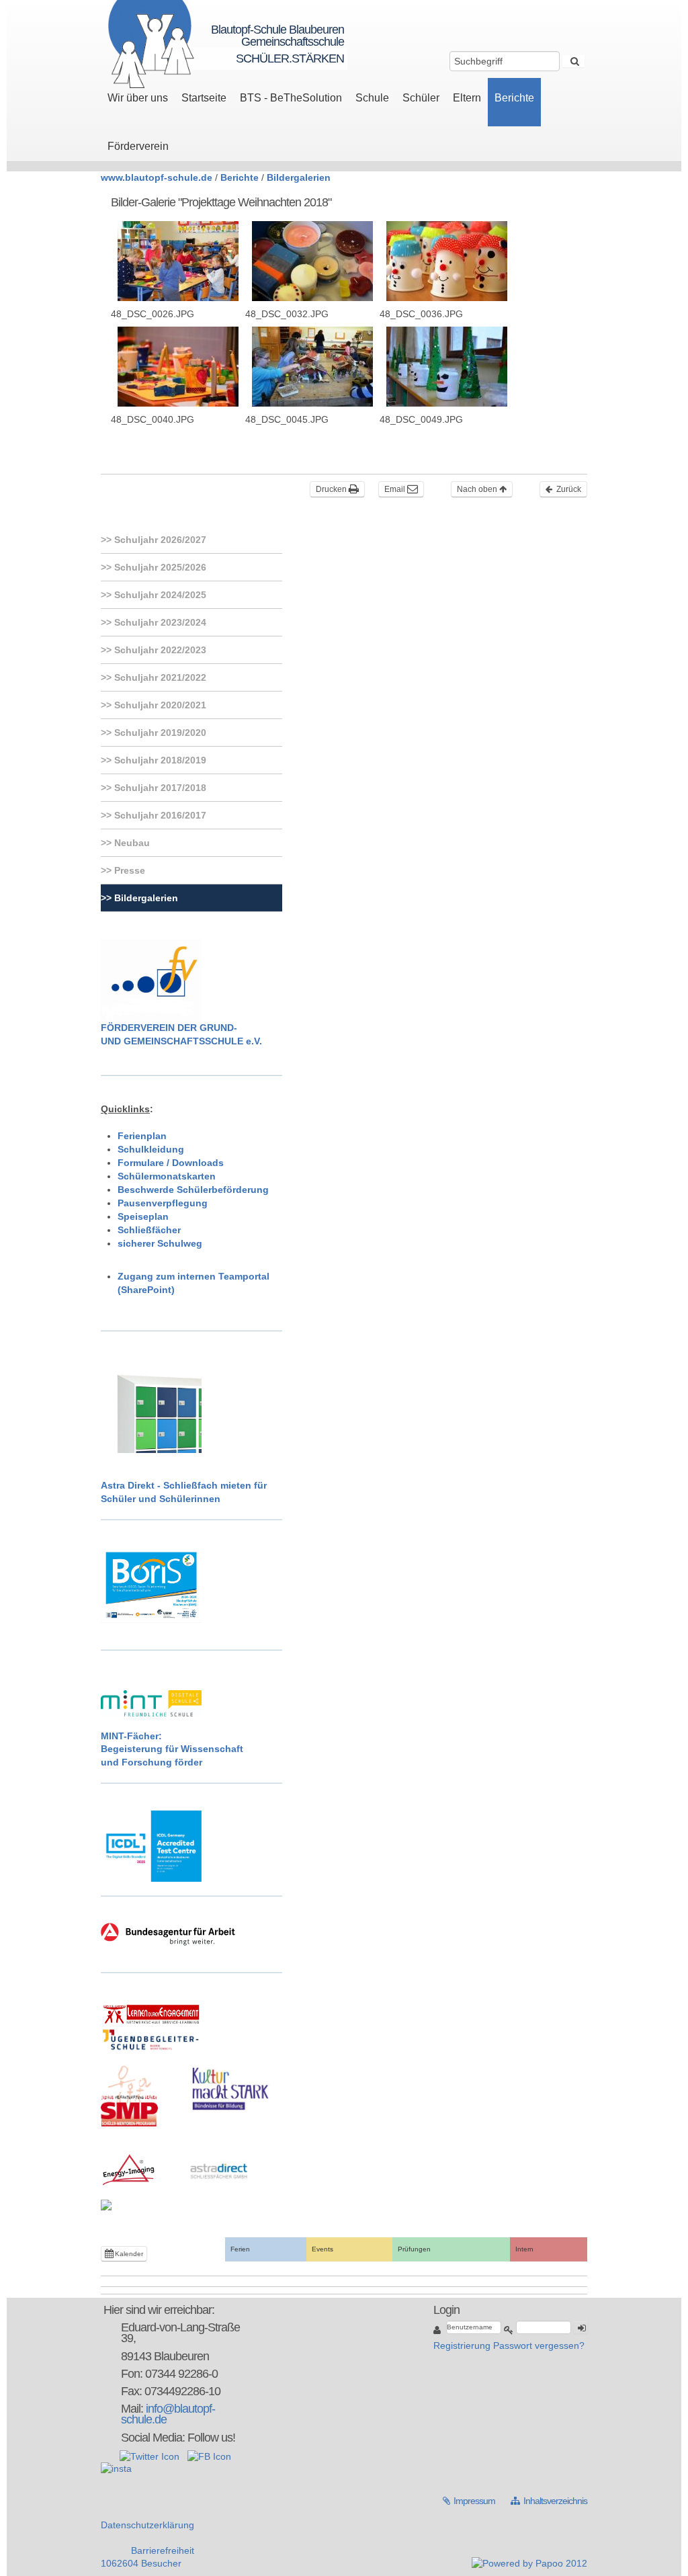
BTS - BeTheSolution (291, 98)
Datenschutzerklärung (147, 2525)
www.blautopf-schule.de (157, 177)
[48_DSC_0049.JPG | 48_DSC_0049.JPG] (447, 367)
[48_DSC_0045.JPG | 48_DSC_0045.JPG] (312, 367)
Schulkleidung (151, 1149)
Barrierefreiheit (163, 2550)
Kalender (128, 2254)
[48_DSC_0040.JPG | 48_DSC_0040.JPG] (178, 367)
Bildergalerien (299, 177)
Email (396, 489)
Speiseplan (143, 1216)
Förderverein (138, 146)
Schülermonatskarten (167, 1176)
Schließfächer (149, 1230)
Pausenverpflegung (163, 1203)
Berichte (514, 98)
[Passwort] (509, 2330)
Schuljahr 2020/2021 (159, 705)
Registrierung (462, 2345)
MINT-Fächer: (131, 1736)
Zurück (568, 489)
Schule (372, 98)
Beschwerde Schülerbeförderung (193, 1190)
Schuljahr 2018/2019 (159, 760)
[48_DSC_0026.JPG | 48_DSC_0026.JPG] (178, 261)
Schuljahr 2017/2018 (159, 788)
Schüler (421, 98)
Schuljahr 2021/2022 (159, 677)
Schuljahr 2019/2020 (159, 733)
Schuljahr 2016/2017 (159, 815)
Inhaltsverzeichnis (549, 2501)
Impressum (470, 2501)
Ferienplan (142, 1136)
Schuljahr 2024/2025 (159, 595)
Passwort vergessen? (539, 2345)
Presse (128, 870)
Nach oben (478, 489)
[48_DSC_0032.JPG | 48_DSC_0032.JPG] (312, 261)
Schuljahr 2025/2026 (159, 567)
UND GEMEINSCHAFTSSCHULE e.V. (181, 1041)
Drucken (332, 489)
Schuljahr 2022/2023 (159, 650)
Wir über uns (138, 98)
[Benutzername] (438, 2330)
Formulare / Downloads (171, 1163)
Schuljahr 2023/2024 (159, 622)
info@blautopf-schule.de (168, 2414)
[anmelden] (580, 2327)
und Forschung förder (152, 1762)
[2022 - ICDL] (151, 1845)
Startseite (204, 98)
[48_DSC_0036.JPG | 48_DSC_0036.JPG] (447, 261)
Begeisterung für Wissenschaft (172, 1749)
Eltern (467, 98)
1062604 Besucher (141, 2563)
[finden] (573, 61)
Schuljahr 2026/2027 (159, 540)
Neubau (131, 843)
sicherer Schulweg (160, 1243)
